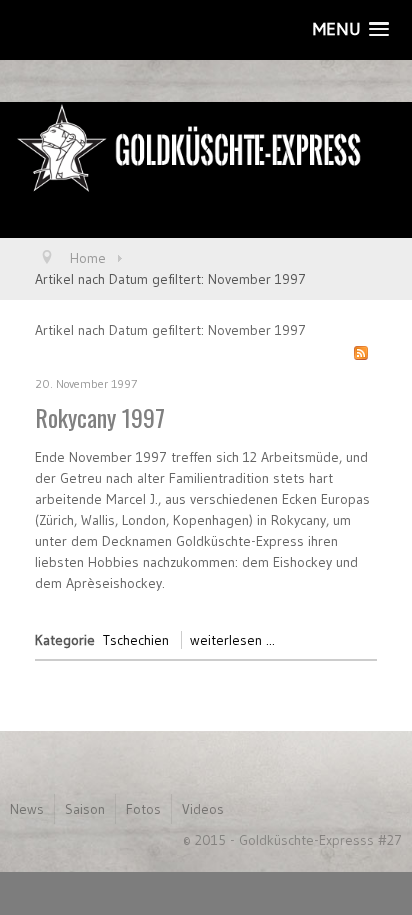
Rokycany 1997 (100, 417)
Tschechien (136, 640)
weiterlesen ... (232, 640)
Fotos (143, 809)
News (27, 809)
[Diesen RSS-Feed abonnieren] (361, 353)
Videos (203, 809)
